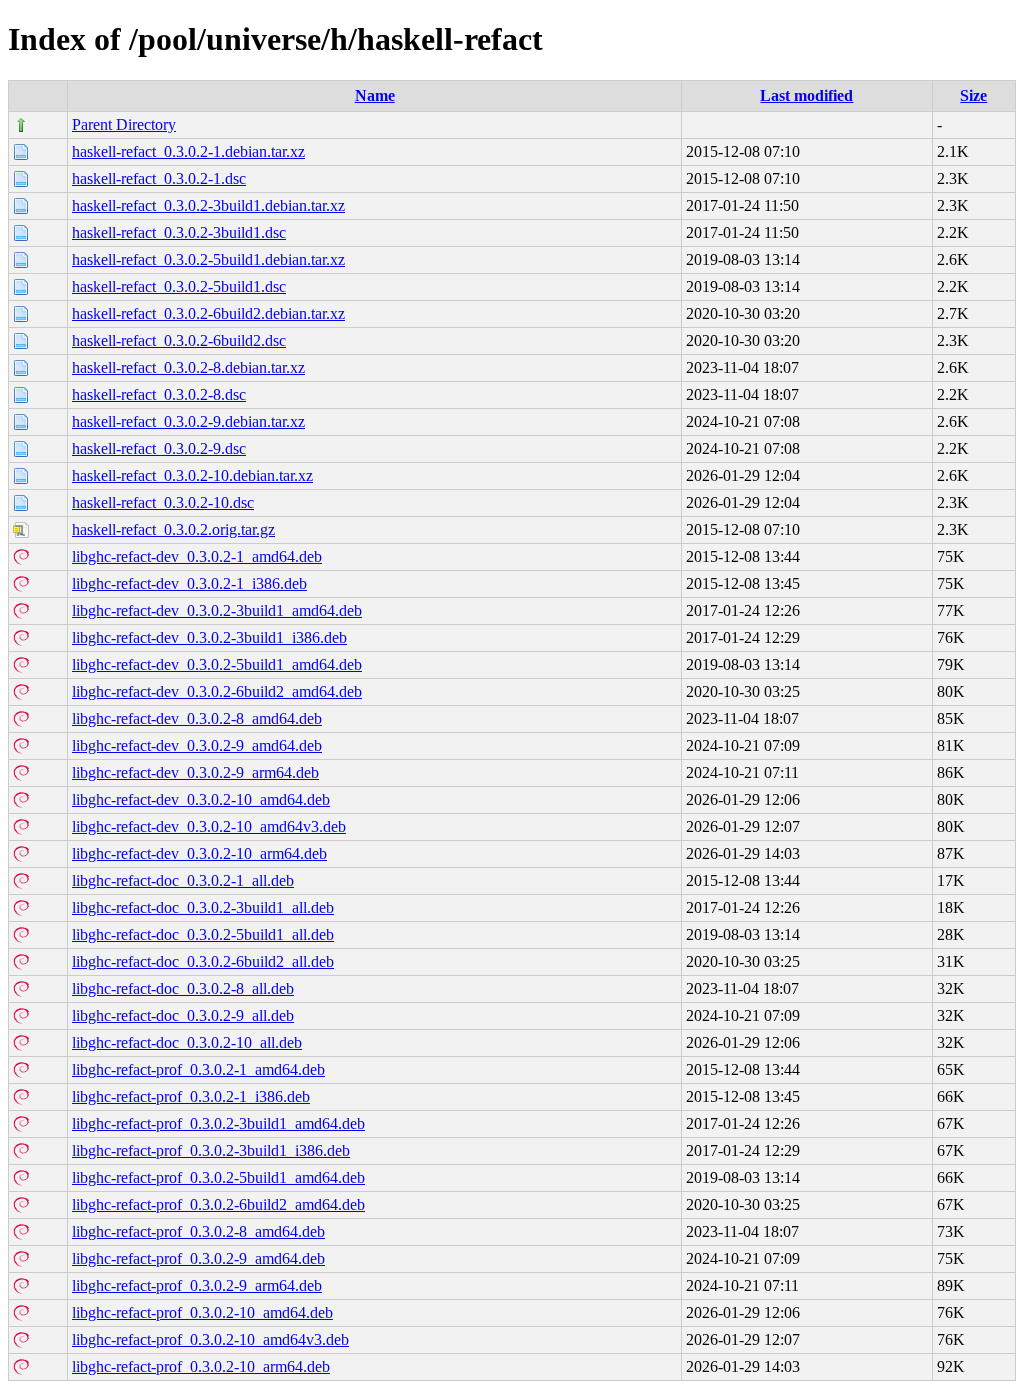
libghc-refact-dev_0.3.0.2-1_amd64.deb (197, 556)
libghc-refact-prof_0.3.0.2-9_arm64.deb (197, 1285)
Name (375, 95)
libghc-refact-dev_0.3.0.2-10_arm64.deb (199, 853)
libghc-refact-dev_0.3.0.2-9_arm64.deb (195, 772)
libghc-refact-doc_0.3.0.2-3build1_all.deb (203, 907)
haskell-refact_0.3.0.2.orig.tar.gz (173, 529)
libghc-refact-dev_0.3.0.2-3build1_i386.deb (209, 637)
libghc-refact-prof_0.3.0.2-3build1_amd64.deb (218, 1123)
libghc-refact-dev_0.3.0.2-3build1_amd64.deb (217, 610)
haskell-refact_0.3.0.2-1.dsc (159, 178)
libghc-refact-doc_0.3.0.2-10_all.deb (187, 1042)
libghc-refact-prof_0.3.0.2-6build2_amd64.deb (218, 1204)
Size (973, 95)
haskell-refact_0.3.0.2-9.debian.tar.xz (188, 421)
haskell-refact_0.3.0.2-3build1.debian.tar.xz (208, 205)
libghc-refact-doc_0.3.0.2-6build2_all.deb (203, 961)
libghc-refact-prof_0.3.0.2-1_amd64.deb (198, 1069)
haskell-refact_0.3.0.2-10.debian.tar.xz (192, 475)
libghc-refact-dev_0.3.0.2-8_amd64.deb (197, 718)
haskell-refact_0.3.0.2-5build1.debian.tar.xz (208, 259)
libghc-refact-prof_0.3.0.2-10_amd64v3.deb (210, 1339)
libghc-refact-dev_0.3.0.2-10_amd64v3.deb (209, 826)
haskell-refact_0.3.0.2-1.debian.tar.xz (188, 151)
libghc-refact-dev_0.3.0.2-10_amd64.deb (201, 799)
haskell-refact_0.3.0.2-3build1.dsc (179, 232)
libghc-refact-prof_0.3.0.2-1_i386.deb (191, 1096)
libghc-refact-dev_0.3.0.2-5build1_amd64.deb (217, 664)
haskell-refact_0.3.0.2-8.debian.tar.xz (188, 367)
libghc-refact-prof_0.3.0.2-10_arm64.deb (201, 1366)
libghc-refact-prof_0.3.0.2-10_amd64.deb (202, 1312)
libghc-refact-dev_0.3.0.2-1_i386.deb (189, 583)
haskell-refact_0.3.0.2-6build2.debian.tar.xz (208, 313)
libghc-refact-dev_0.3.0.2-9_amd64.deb (197, 745)
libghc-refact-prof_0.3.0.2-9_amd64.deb (198, 1258)
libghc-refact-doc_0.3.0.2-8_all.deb (183, 988)
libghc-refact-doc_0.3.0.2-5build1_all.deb (203, 934)
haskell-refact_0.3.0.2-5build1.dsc (179, 286)
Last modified (806, 95)
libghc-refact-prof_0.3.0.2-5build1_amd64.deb (218, 1177)
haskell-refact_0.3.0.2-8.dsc (159, 394)
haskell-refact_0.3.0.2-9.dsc (159, 448)
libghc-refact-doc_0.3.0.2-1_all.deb (183, 880)
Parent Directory (124, 124)
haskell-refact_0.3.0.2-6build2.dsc (179, 340)
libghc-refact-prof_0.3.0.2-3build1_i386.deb (211, 1150)
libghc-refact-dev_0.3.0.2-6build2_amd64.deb (217, 691)
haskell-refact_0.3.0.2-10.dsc (163, 502)
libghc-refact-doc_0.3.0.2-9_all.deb (183, 1015)
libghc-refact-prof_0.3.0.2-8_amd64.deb (198, 1231)
